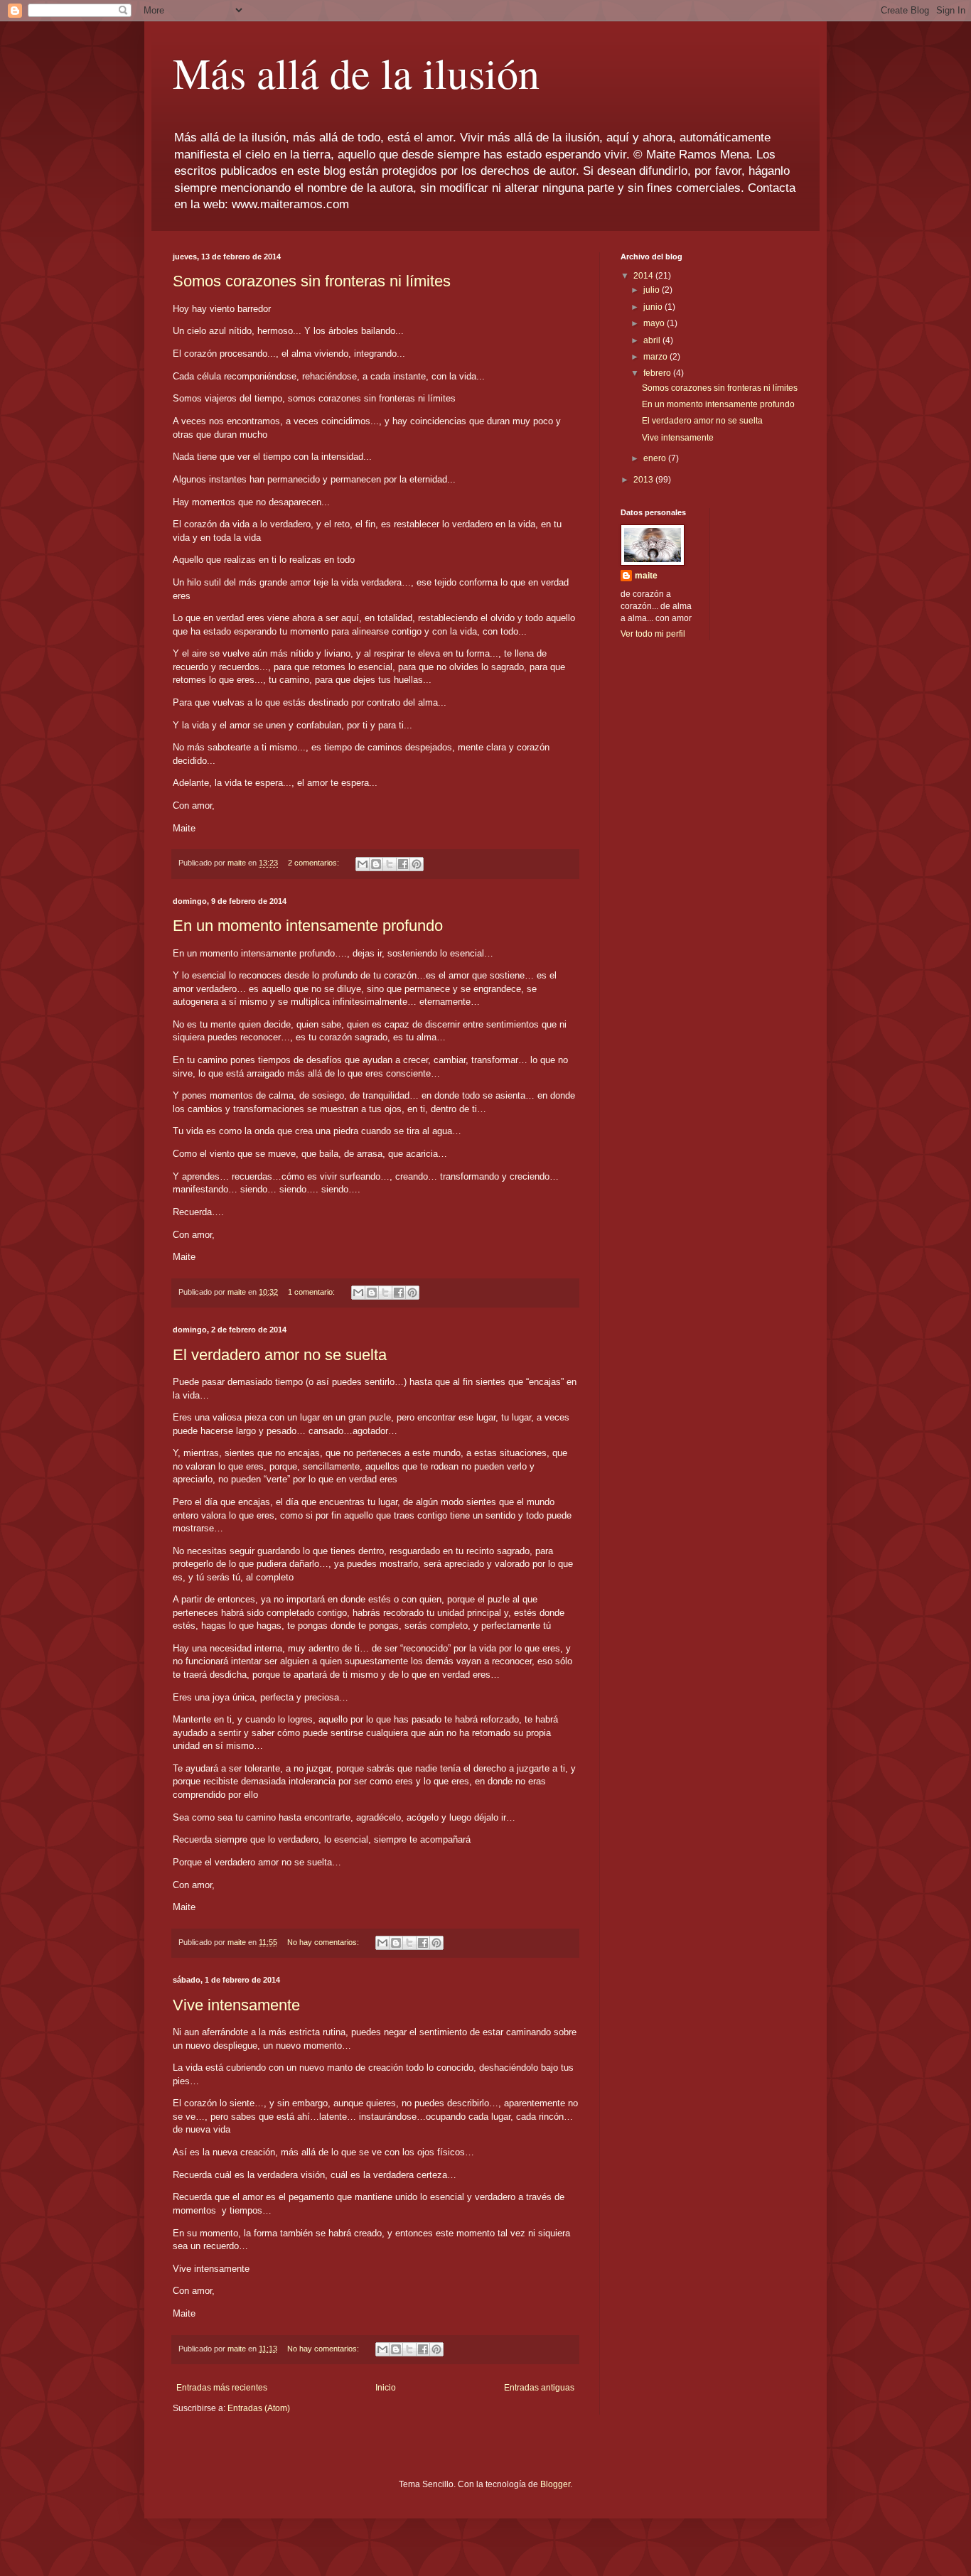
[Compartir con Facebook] (403, 864)
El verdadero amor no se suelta (280, 1355)
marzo (656, 357)
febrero (658, 373)
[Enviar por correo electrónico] (363, 864)
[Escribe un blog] (376, 864)
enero (656, 458)
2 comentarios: (315, 863)
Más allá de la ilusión (356, 72)
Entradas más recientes (222, 2388)
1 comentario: (312, 1292)
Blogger (555, 2484)
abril (653, 340)
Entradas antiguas (539, 2388)
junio (654, 307)
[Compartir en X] (390, 864)
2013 (644, 480)
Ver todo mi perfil (653, 634)
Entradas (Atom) (259, 2408)
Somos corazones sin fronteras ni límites (312, 281)
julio (653, 290)
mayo (655, 323)
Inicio (386, 2388)
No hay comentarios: (324, 1942)
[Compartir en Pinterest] (417, 864)
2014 (644, 276)
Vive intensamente (236, 2005)
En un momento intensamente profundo (308, 926)
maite (646, 576)
